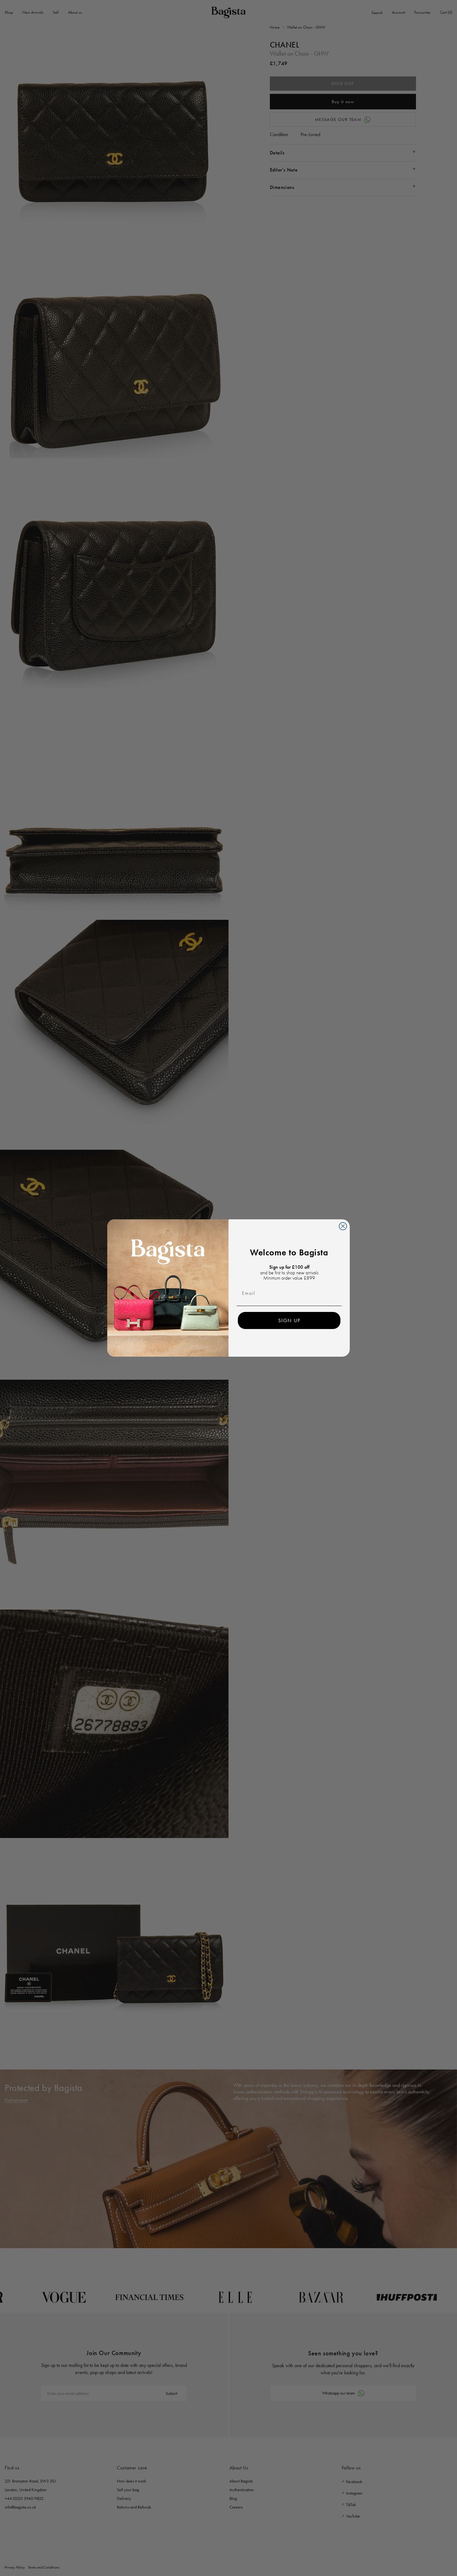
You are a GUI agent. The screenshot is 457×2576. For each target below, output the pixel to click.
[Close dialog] (343, 1226)
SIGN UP (289, 1320)
